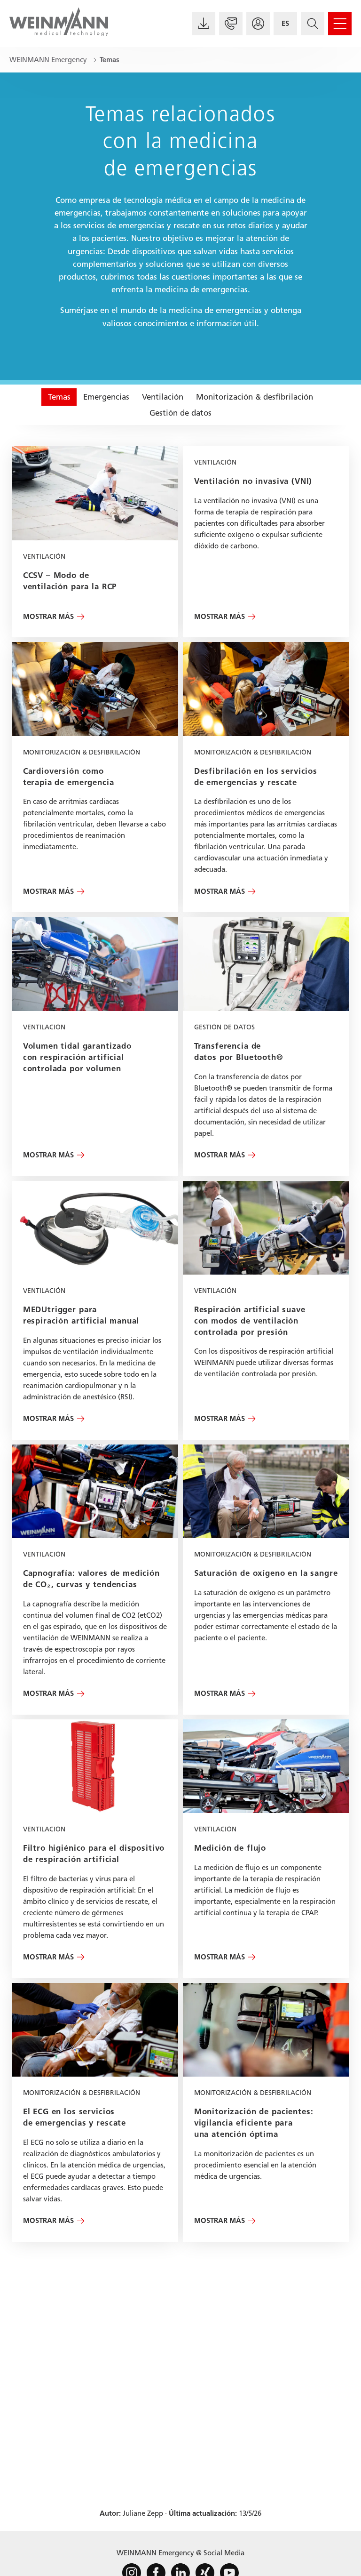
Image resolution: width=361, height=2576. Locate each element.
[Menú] (340, 24)
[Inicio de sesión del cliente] (258, 24)
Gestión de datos (180, 413)
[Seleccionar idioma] (285, 24)
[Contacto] (231, 24)
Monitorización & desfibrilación (255, 397)
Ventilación (163, 397)
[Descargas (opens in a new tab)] (204, 24)
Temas (59, 397)
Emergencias (106, 397)
